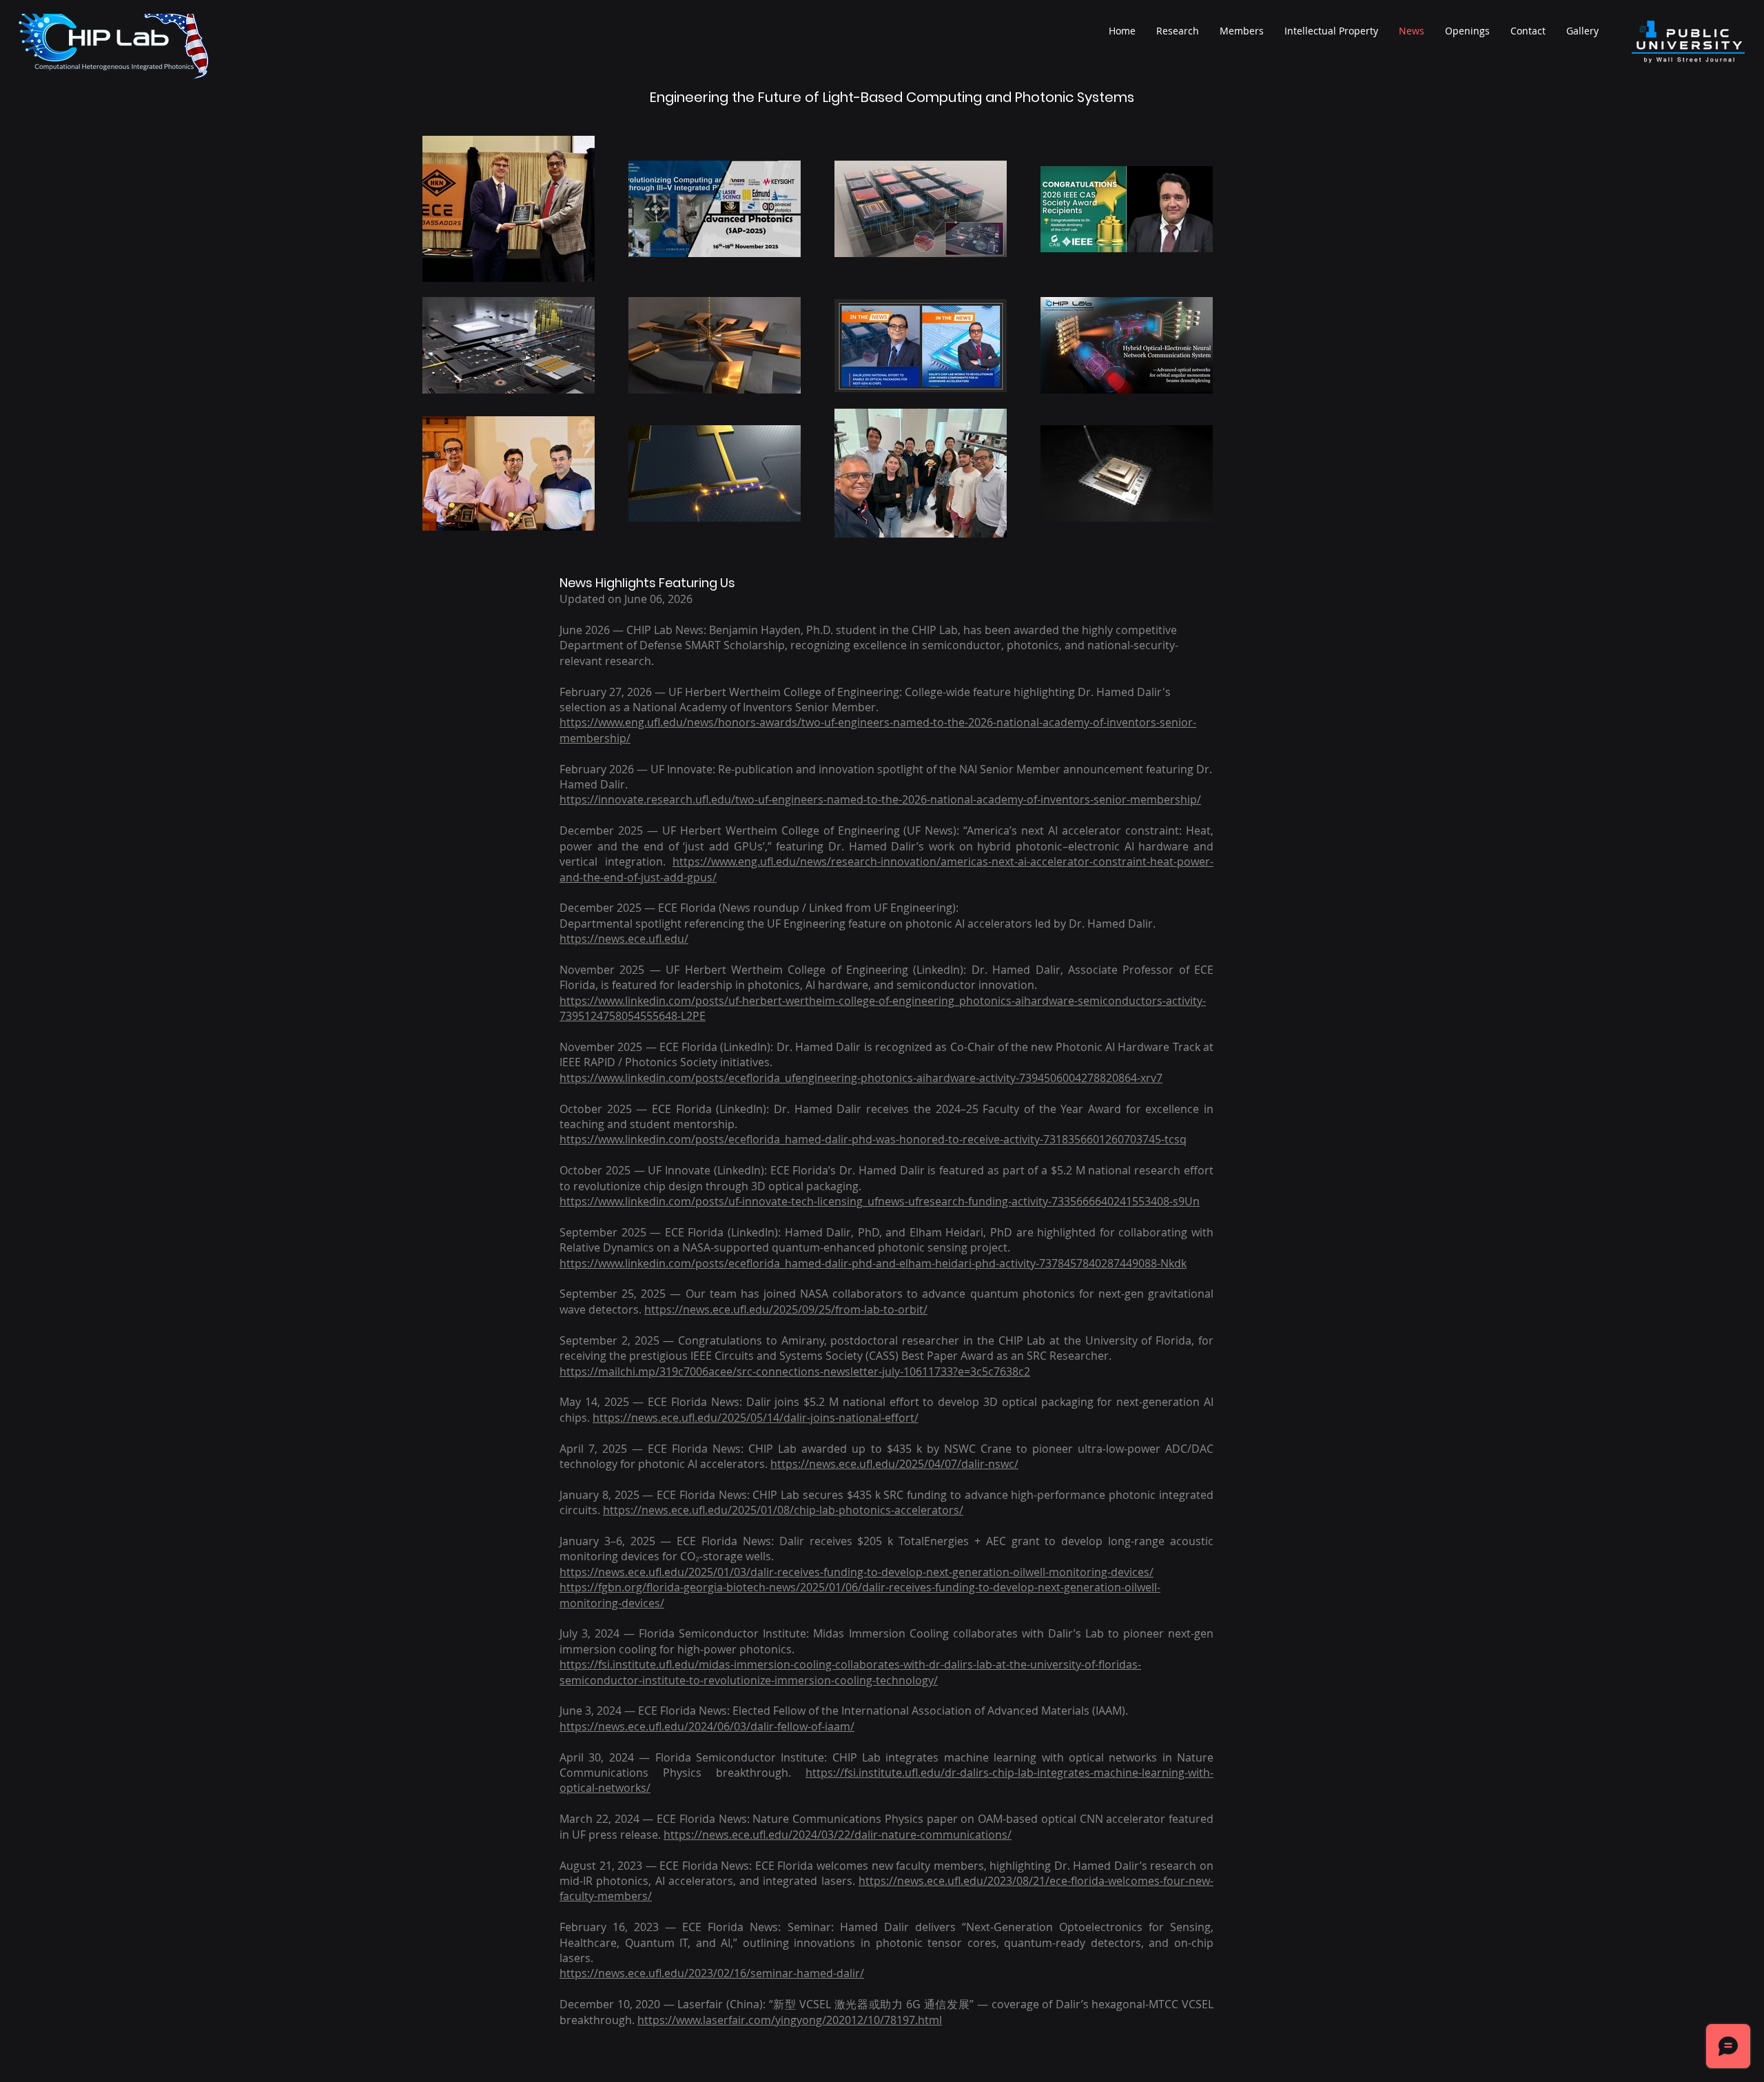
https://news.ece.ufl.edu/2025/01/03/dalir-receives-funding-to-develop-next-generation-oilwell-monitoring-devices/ (857, 1572)
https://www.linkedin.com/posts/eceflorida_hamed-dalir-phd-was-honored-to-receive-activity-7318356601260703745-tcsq (873, 1139)
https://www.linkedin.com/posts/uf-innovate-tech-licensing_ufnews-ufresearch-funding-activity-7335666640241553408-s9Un (880, 1201)
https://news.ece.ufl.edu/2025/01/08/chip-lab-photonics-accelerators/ (783, 1510)
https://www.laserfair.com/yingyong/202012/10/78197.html (790, 2020)
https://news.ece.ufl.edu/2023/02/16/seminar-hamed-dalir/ (712, 1973)
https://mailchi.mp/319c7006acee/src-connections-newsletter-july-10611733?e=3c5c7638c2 (795, 1371)
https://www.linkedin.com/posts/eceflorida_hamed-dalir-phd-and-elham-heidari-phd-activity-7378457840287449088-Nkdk (873, 1263)
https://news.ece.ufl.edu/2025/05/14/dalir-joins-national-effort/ (756, 1418)
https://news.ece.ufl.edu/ (624, 939)
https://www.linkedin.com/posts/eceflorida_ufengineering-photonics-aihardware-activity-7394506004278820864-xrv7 (861, 1078)
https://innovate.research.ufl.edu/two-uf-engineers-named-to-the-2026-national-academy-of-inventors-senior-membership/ (880, 799)
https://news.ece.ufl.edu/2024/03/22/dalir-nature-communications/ (838, 1835)
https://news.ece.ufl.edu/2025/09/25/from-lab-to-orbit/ (786, 1309)
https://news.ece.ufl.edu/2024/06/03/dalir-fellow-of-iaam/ (707, 1726)
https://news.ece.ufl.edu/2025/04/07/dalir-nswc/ (894, 1464)
